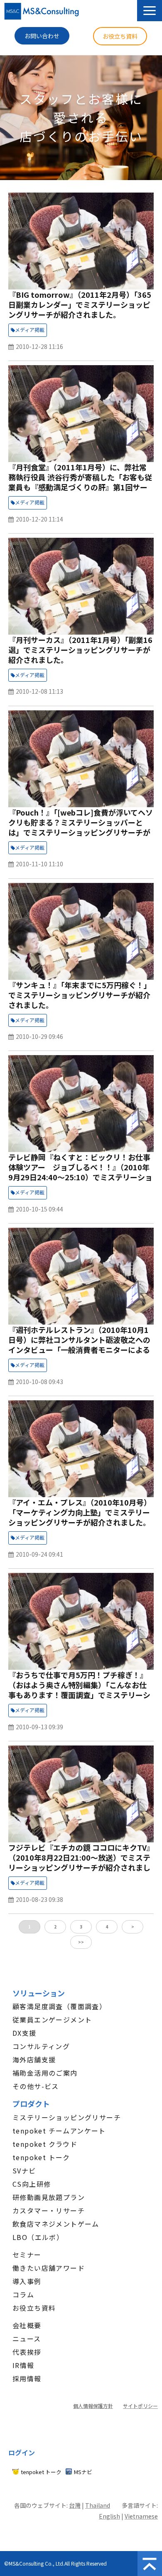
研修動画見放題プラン (49, 2197)
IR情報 (23, 2365)
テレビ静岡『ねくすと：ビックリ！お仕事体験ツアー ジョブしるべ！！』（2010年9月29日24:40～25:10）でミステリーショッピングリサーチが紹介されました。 (80, 1172)
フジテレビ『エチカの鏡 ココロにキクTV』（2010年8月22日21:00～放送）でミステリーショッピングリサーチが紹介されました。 (79, 1862)
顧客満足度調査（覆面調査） (59, 2006)
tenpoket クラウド (45, 2144)
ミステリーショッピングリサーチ (67, 2117)
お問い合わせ (42, 36)
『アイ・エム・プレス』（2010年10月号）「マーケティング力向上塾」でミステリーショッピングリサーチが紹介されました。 (80, 1512)
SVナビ (24, 2171)
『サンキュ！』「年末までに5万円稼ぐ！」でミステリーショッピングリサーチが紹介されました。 (80, 995)
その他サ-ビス (36, 2086)
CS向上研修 (32, 2184)
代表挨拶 (27, 2352)
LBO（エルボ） (38, 2237)
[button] (150, 11)
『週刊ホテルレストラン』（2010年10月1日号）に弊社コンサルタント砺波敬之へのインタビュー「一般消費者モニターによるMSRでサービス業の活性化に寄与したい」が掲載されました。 (80, 1350)
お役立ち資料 (120, 36)
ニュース (27, 2339)
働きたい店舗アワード (49, 2268)
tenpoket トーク (41, 2157)
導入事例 (27, 2281)
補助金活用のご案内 (45, 2073)
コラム (23, 2294)
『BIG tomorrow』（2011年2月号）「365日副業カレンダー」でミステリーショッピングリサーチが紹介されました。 (80, 304)
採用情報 (27, 2378)
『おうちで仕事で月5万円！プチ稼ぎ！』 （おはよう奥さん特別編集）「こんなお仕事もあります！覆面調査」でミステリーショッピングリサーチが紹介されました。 (79, 1690)
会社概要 (27, 2325)
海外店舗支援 (34, 2059)
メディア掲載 (30, 330)
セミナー (27, 2255)
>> (81, 1942)
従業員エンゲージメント (52, 2020)
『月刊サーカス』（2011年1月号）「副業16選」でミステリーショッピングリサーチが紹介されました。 (80, 650)
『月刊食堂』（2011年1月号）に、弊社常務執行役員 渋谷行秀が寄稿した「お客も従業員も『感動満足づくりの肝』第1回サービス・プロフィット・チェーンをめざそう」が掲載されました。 (81, 487)
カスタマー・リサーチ (49, 2210)
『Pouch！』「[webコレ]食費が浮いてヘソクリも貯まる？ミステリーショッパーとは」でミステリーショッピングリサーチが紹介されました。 (81, 827)
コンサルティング (41, 2046)
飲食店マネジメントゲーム (56, 2224)
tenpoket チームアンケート (59, 2131)
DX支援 (25, 2033)
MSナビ (83, 2472)
